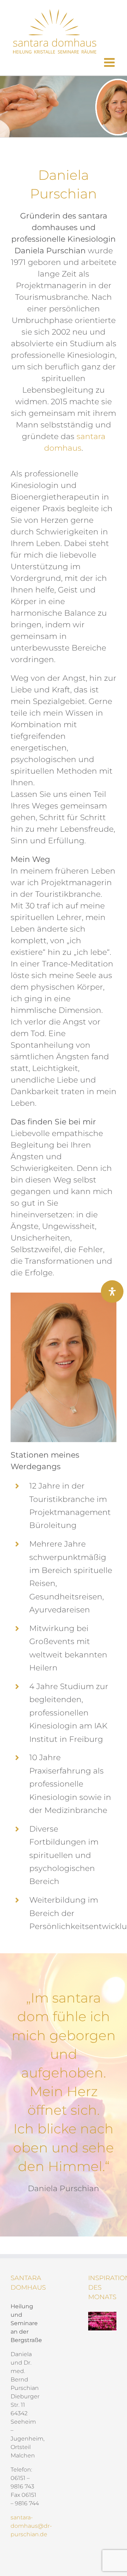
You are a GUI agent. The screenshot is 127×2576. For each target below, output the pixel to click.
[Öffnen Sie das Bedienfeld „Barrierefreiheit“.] (112, 1292)
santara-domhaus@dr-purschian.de (31, 2526)
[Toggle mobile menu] (110, 62)
